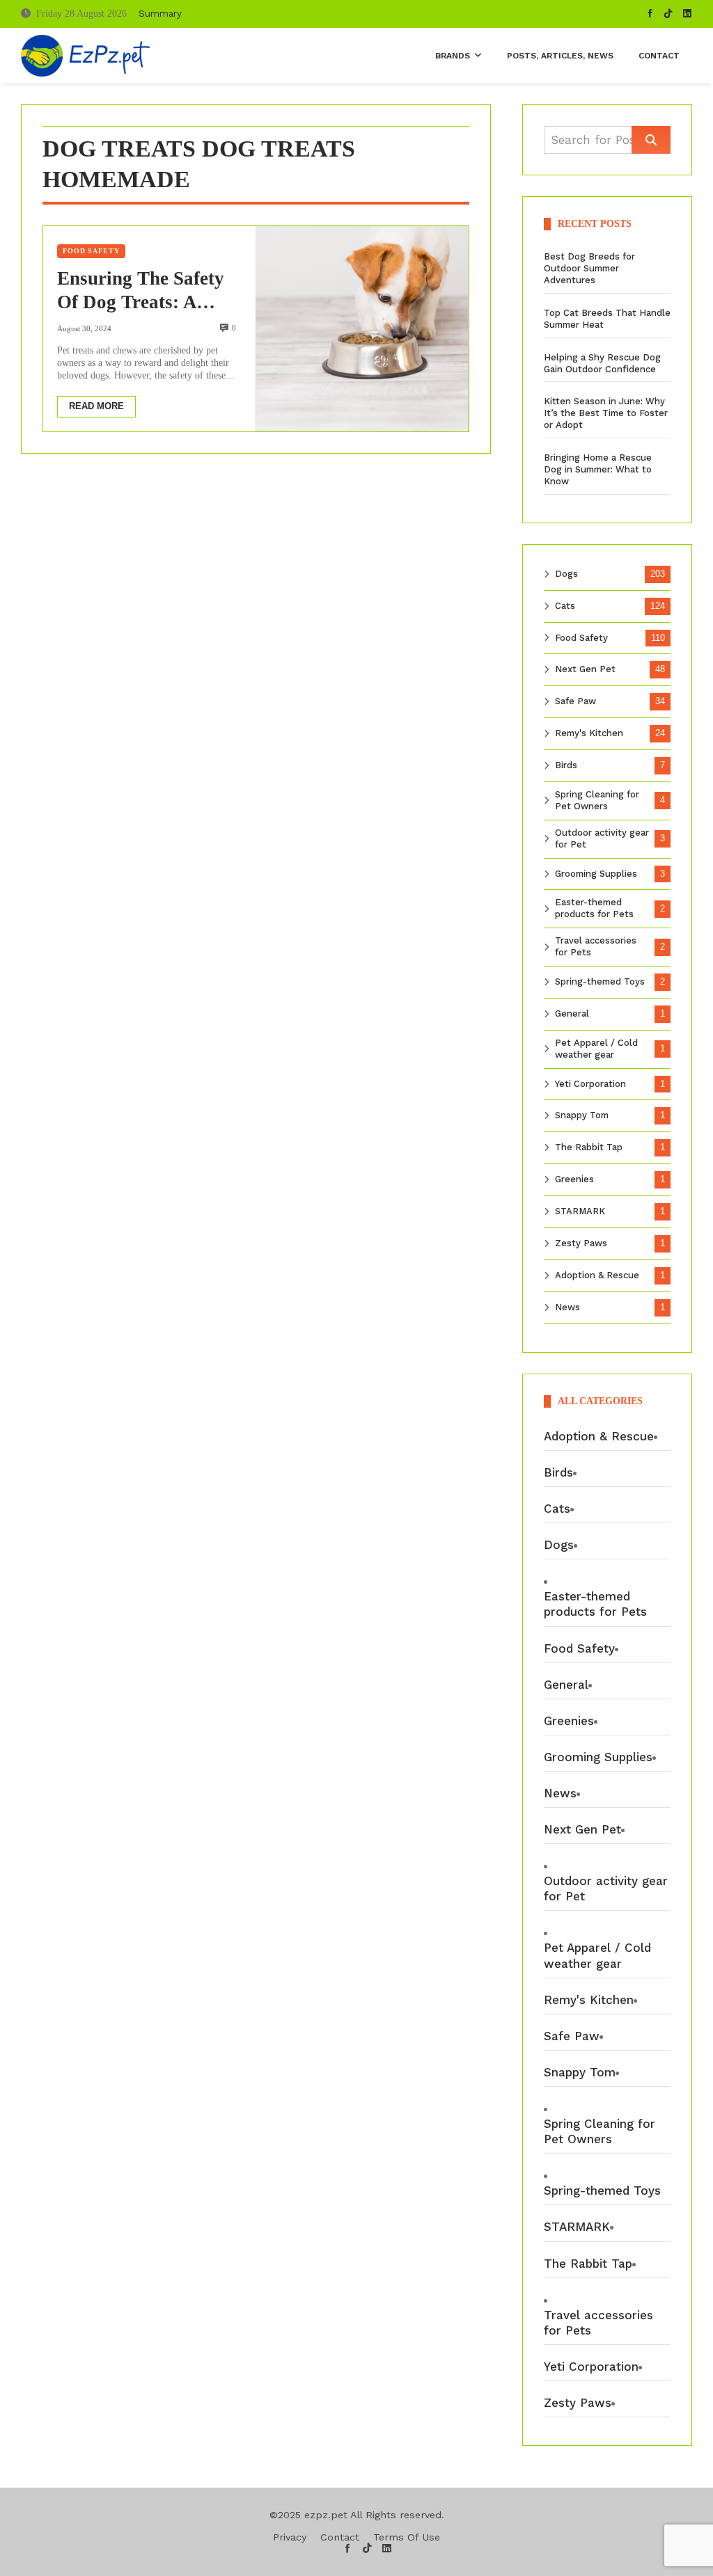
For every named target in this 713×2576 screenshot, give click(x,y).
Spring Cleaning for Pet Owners (597, 800)
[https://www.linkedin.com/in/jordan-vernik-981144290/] (687, 14)
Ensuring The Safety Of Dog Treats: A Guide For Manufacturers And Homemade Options (141, 292)
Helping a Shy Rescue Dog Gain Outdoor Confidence (602, 363)
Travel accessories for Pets (596, 946)
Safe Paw (575, 701)
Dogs (566, 574)
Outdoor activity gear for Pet (602, 838)
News (567, 1307)
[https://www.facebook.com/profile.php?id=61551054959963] (650, 14)
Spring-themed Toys (600, 981)
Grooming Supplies (596, 874)
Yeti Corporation (590, 1084)
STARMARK (580, 1211)
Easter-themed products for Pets (594, 908)
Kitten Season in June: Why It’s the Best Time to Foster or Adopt (606, 413)
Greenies (574, 1179)
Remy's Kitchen (589, 733)
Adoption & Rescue (597, 1275)
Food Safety (91, 251)
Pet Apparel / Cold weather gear (596, 1049)
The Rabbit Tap (589, 1147)
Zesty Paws (581, 1243)
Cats (565, 606)
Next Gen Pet (585, 669)
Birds (566, 765)
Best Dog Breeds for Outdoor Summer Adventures (589, 268)
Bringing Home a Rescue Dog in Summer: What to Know (598, 469)
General (572, 1013)
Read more (96, 406)
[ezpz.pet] (85, 56)
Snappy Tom (582, 1115)
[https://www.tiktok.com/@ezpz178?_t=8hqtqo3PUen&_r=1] (668, 14)
